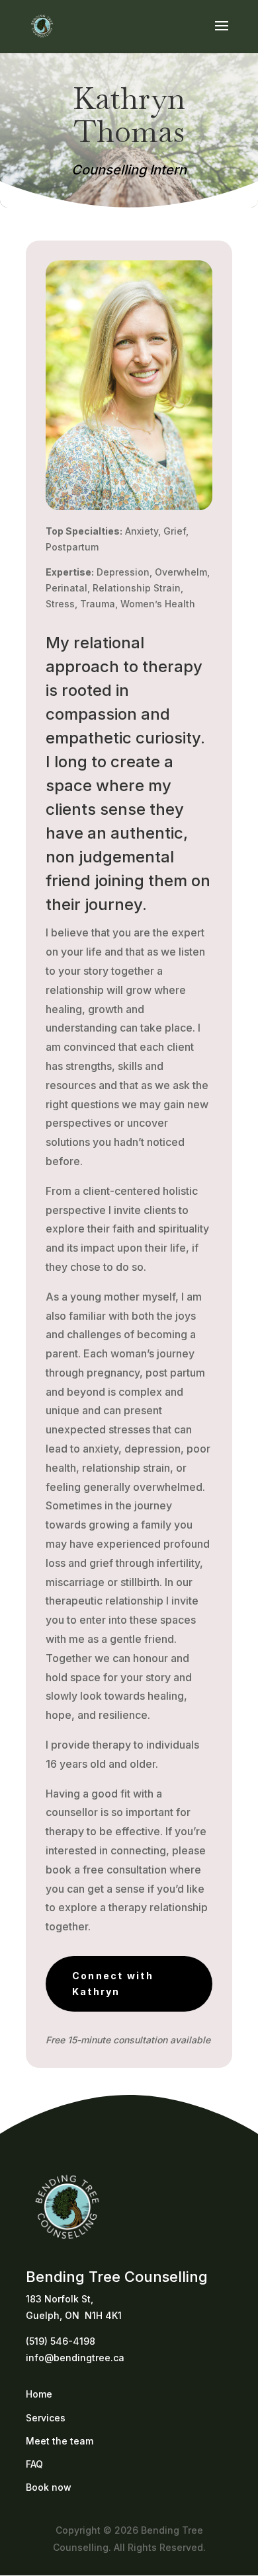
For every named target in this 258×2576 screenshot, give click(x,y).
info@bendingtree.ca (75, 2358)
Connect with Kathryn (113, 1984)
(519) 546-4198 (61, 2341)
